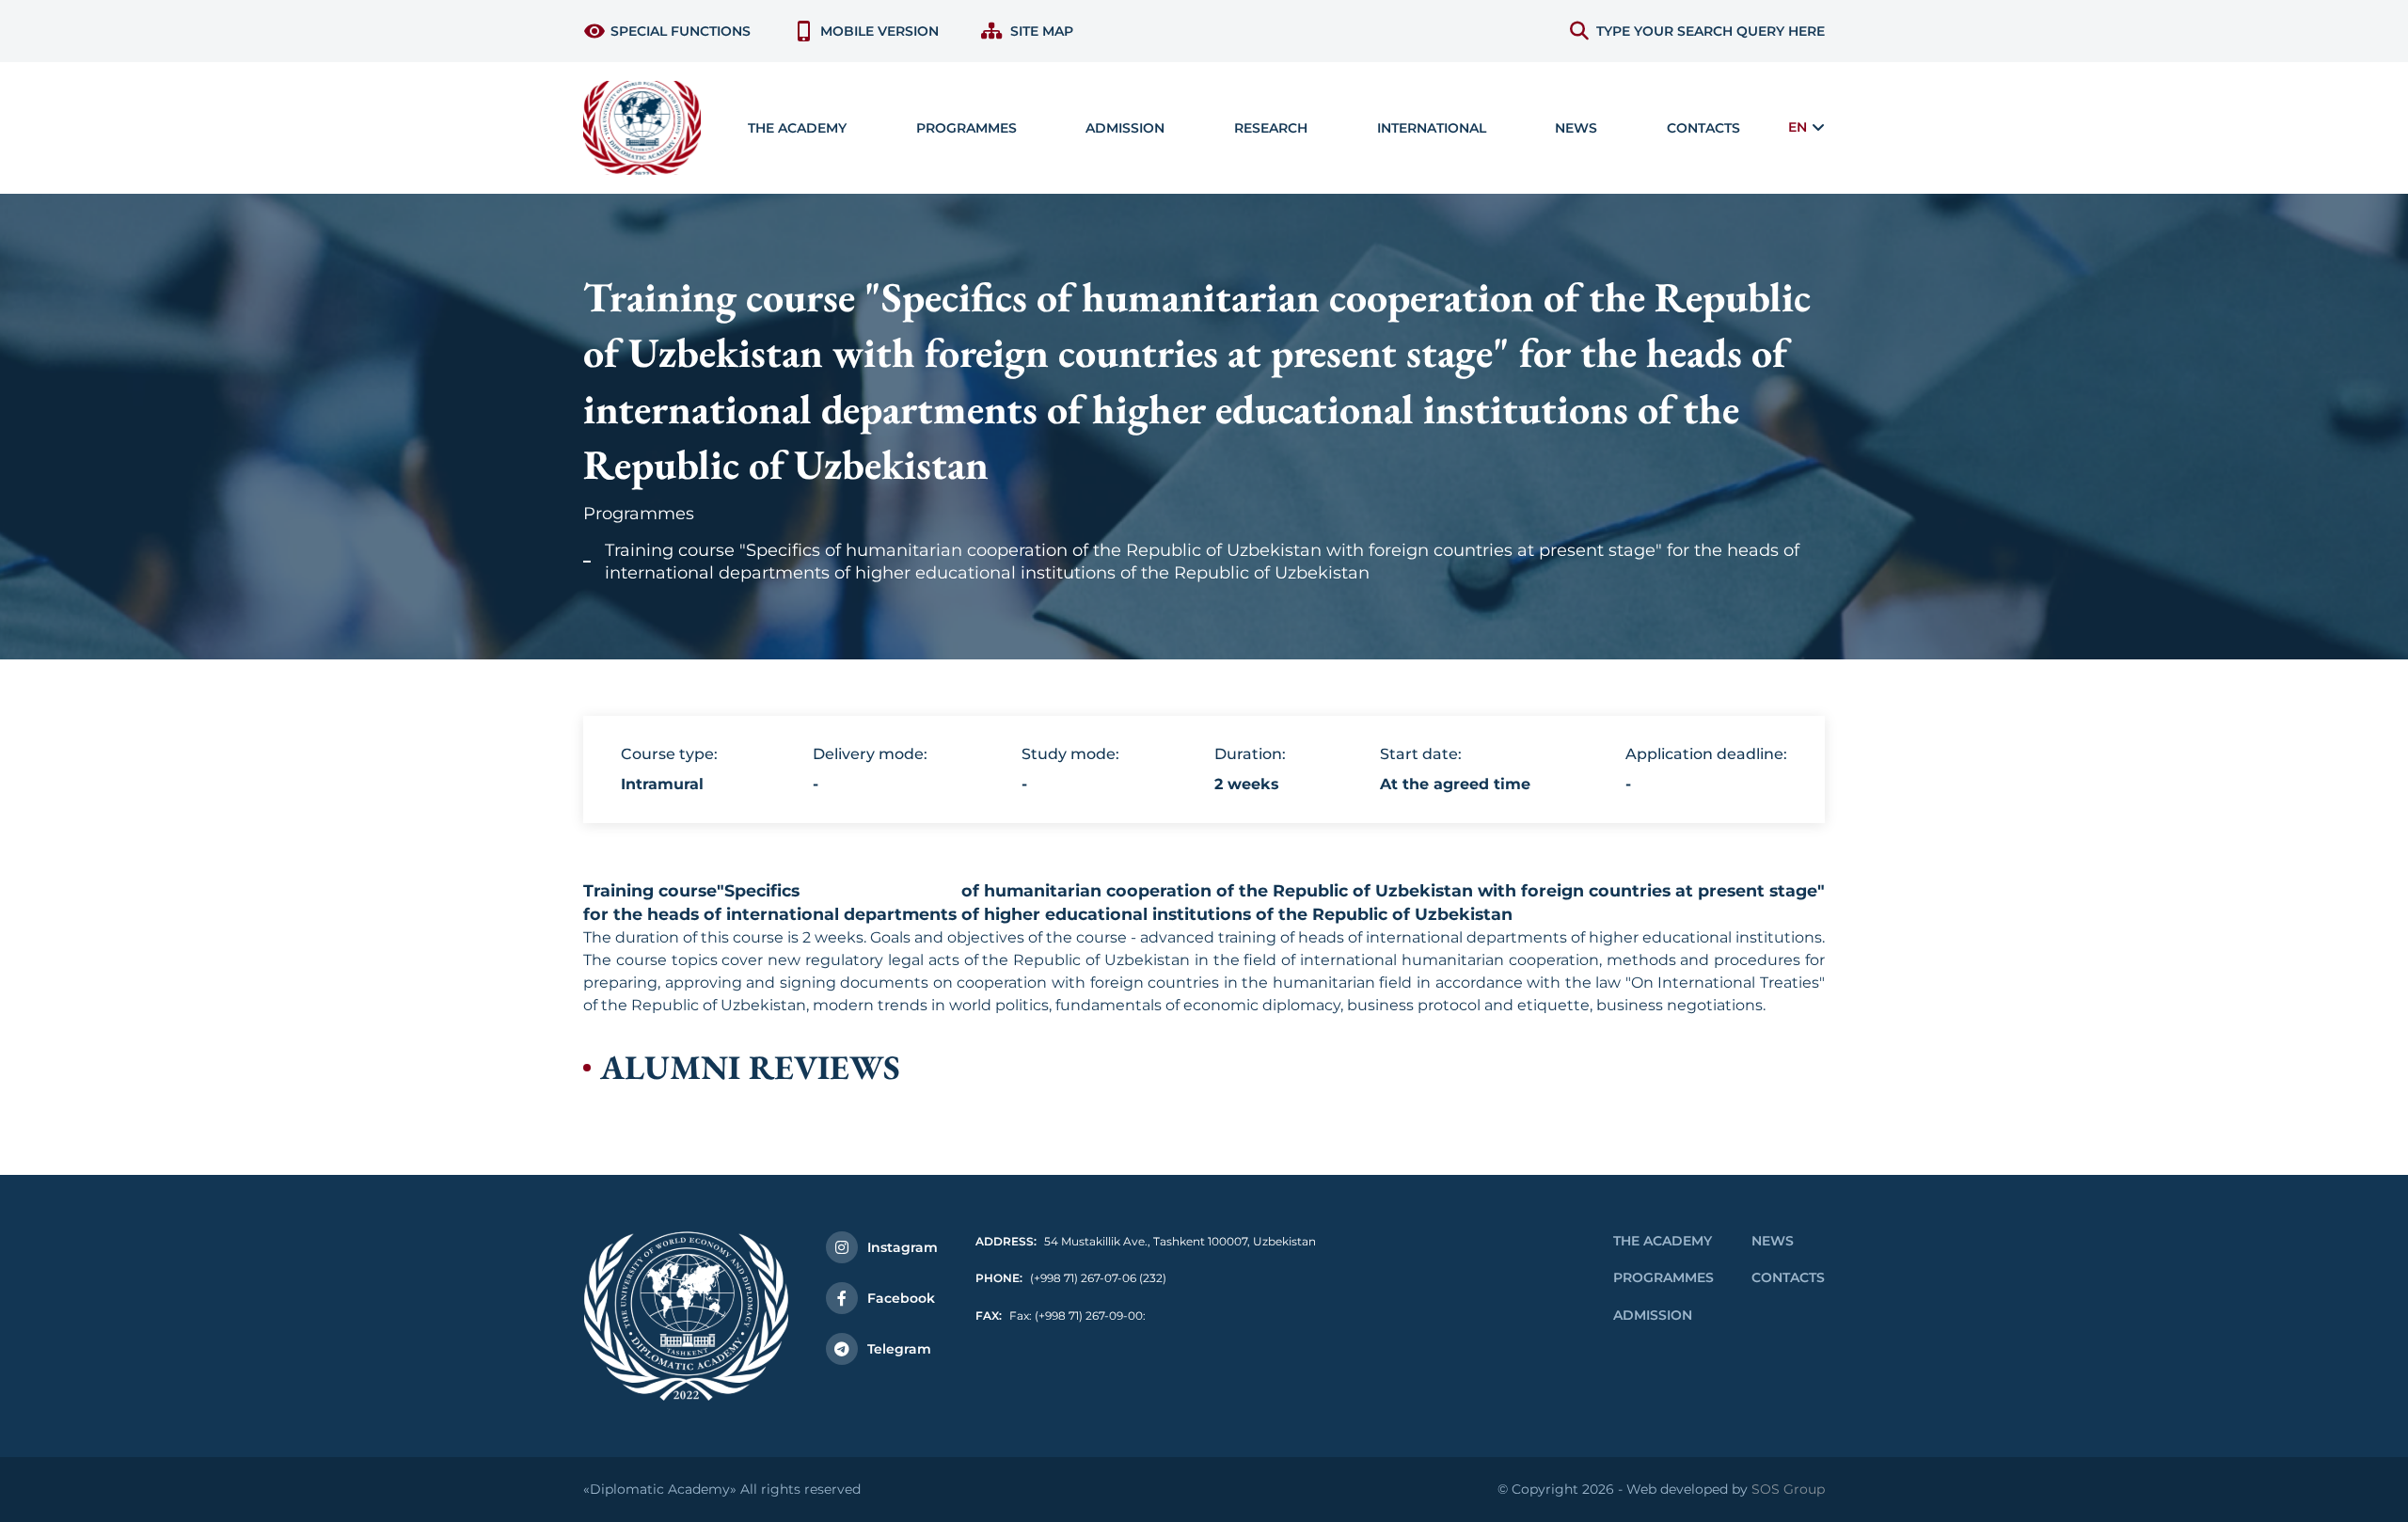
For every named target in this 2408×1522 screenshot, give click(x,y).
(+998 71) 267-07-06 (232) (1071, 1278)
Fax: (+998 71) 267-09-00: (1061, 1316)
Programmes (639, 514)
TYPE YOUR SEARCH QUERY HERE (1711, 31)
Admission (1653, 1315)
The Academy (1663, 1241)
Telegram (899, 1349)
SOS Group (1788, 1489)
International (1432, 128)
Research (1271, 128)
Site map (1042, 31)
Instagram (903, 1247)
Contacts (1703, 128)
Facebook (901, 1298)
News (1576, 128)
